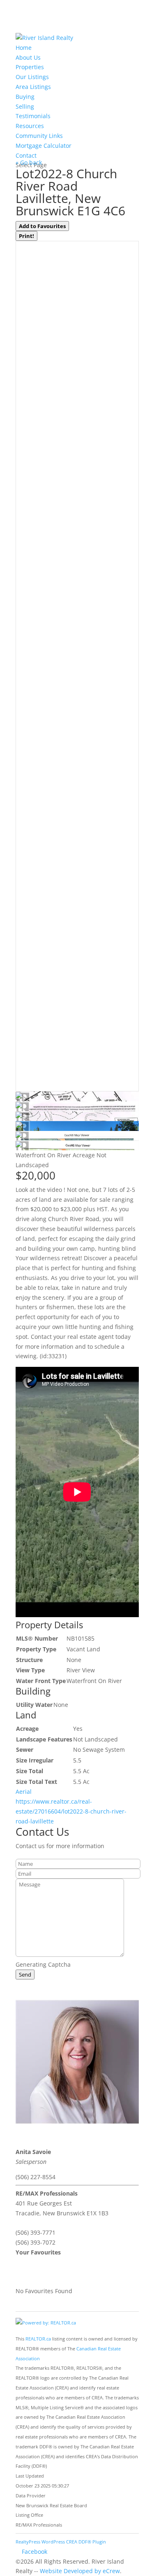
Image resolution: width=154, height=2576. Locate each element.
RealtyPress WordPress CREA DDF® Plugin (61, 2542)
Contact (26, 155)
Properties (30, 67)
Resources (30, 126)
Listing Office (29, 2515)
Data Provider (31, 2496)
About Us (28, 57)
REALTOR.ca (38, 2339)
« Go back (29, 162)
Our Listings (32, 77)
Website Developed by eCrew (80, 2571)
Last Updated (30, 2476)
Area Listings (33, 87)
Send (25, 1975)
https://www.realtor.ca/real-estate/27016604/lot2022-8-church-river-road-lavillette (71, 1811)
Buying (25, 97)
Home (24, 48)
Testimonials (33, 116)
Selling (25, 106)
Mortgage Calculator (44, 146)
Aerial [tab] (24, 1792)
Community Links (39, 136)
